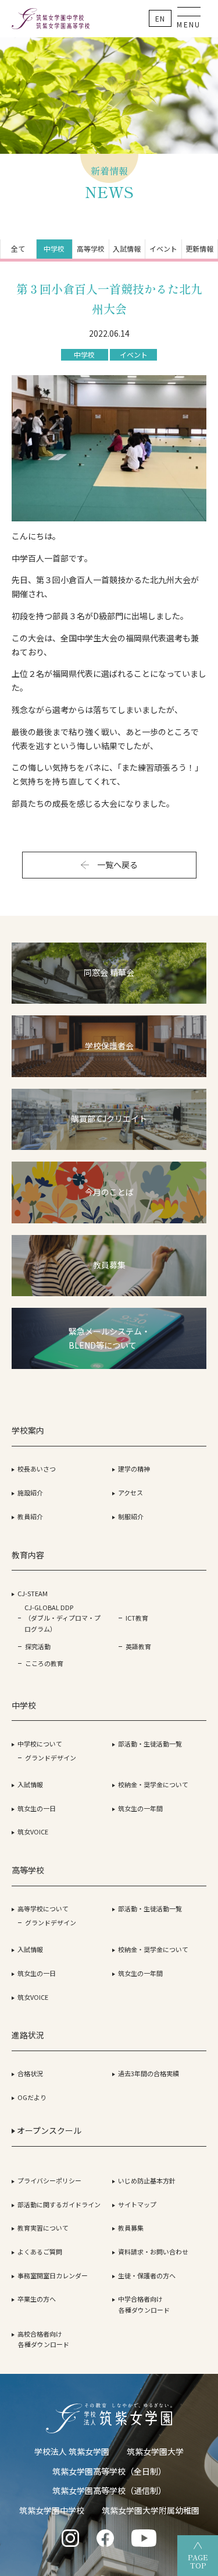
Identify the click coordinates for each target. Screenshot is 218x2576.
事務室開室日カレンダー (53, 2275)
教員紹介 (30, 1516)
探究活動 (38, 1646)
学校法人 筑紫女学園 (72, 2451)
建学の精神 (134, 1469)
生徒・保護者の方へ (147, 2275)
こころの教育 (44, 1663)
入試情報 (127, 248)
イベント (163, 248)
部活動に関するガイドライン (59, 2204)
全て (18, 248)
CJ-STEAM (33, 1593)
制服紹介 (131, 1516)
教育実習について (43, 2228)
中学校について (40, 1744)
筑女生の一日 (37, 1808)
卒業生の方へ (37, 2299)
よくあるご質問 (40, 2252)
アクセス (131, 1492)
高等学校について (43, 1908)
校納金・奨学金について (153, 1784)
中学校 (54, 248)
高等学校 (91, 248)
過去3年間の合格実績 (149, 2073)
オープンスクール (48, 2130)
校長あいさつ (37, 1469)
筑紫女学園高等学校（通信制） (109, 2490)
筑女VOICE (33, 1832)
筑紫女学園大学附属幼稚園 (151, 2510)
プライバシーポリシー (49, 2180)
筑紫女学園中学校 (52, 2510)
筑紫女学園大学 (155, 2451)
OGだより (32, 2097)
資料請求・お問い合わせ (153, 2252)
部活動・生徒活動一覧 (150, 1744)
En (160, 18)
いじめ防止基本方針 (147, 2180)
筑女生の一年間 (140, 1808)
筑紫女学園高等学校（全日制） (109, 2471)
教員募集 (131, 2228)
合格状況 (30, 2073)
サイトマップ (137, 2204)
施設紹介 (30, 1492)
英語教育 (138, 1646)
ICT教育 (137, 1618)
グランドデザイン (51, 1758)
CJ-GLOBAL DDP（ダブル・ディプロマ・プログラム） (62, 1618)
